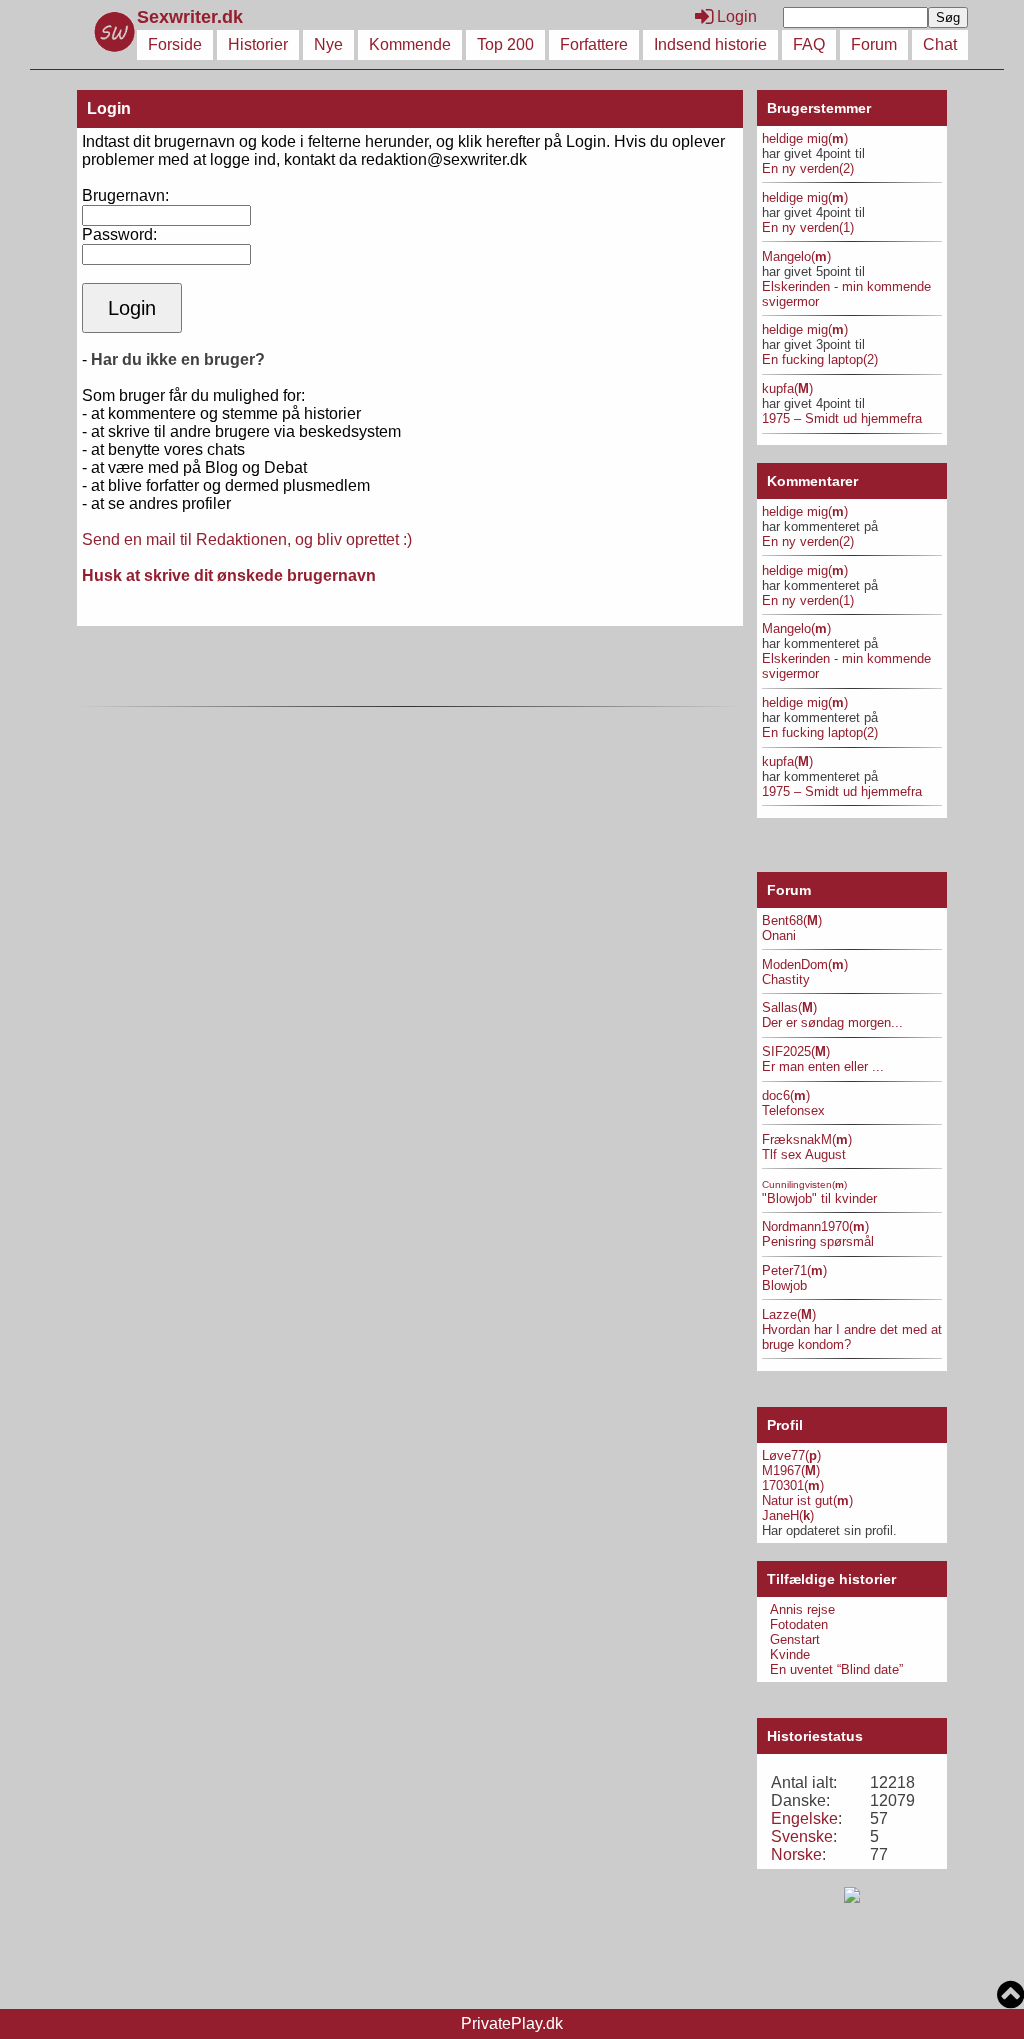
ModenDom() (805, 964)
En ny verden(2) (808, 168)
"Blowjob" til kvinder (819, 1198)
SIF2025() (796, 1051)
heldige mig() (805, 138)
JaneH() (788, 1515)
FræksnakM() (807, 1139)
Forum (874, 44)
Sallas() (789, 1007)
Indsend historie (710, 44)
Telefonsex (793, 1110)
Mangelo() (796, 256)
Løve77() (791, 1455)
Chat (940, 44)
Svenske (802, 1836)
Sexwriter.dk (192, 17)
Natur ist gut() (807, 1500)
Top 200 (505, 44)
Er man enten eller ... (823, 1066)
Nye (328, 44)
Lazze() (789, 1314)
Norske (796, 1854)
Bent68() (792, 920)
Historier (258, 44)
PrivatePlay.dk (512, 2023)
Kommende (410, 44)
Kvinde (790, 1654)
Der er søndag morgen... (832, 1022)
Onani (779, 935)
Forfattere (594, 44)
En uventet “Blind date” (836, 1669)
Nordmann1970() (815, 1226)
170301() (793, 1485)
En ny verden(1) (808, 227)
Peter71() (794, 1270)
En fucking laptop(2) (820, 359)
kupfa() (787, 388)
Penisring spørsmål (818, 1241)
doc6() (786, 1095)
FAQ (809, 44)
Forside (175, 44)
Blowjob (784, 1285)
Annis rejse (802, 1609)
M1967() (791, 1470)
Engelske (804, 1818)
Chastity (786, 979)
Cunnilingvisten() (804, 1184)
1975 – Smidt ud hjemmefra (842, 418)
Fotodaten (799, 1624)
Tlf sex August (804, 1154)
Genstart (795, 1639)
